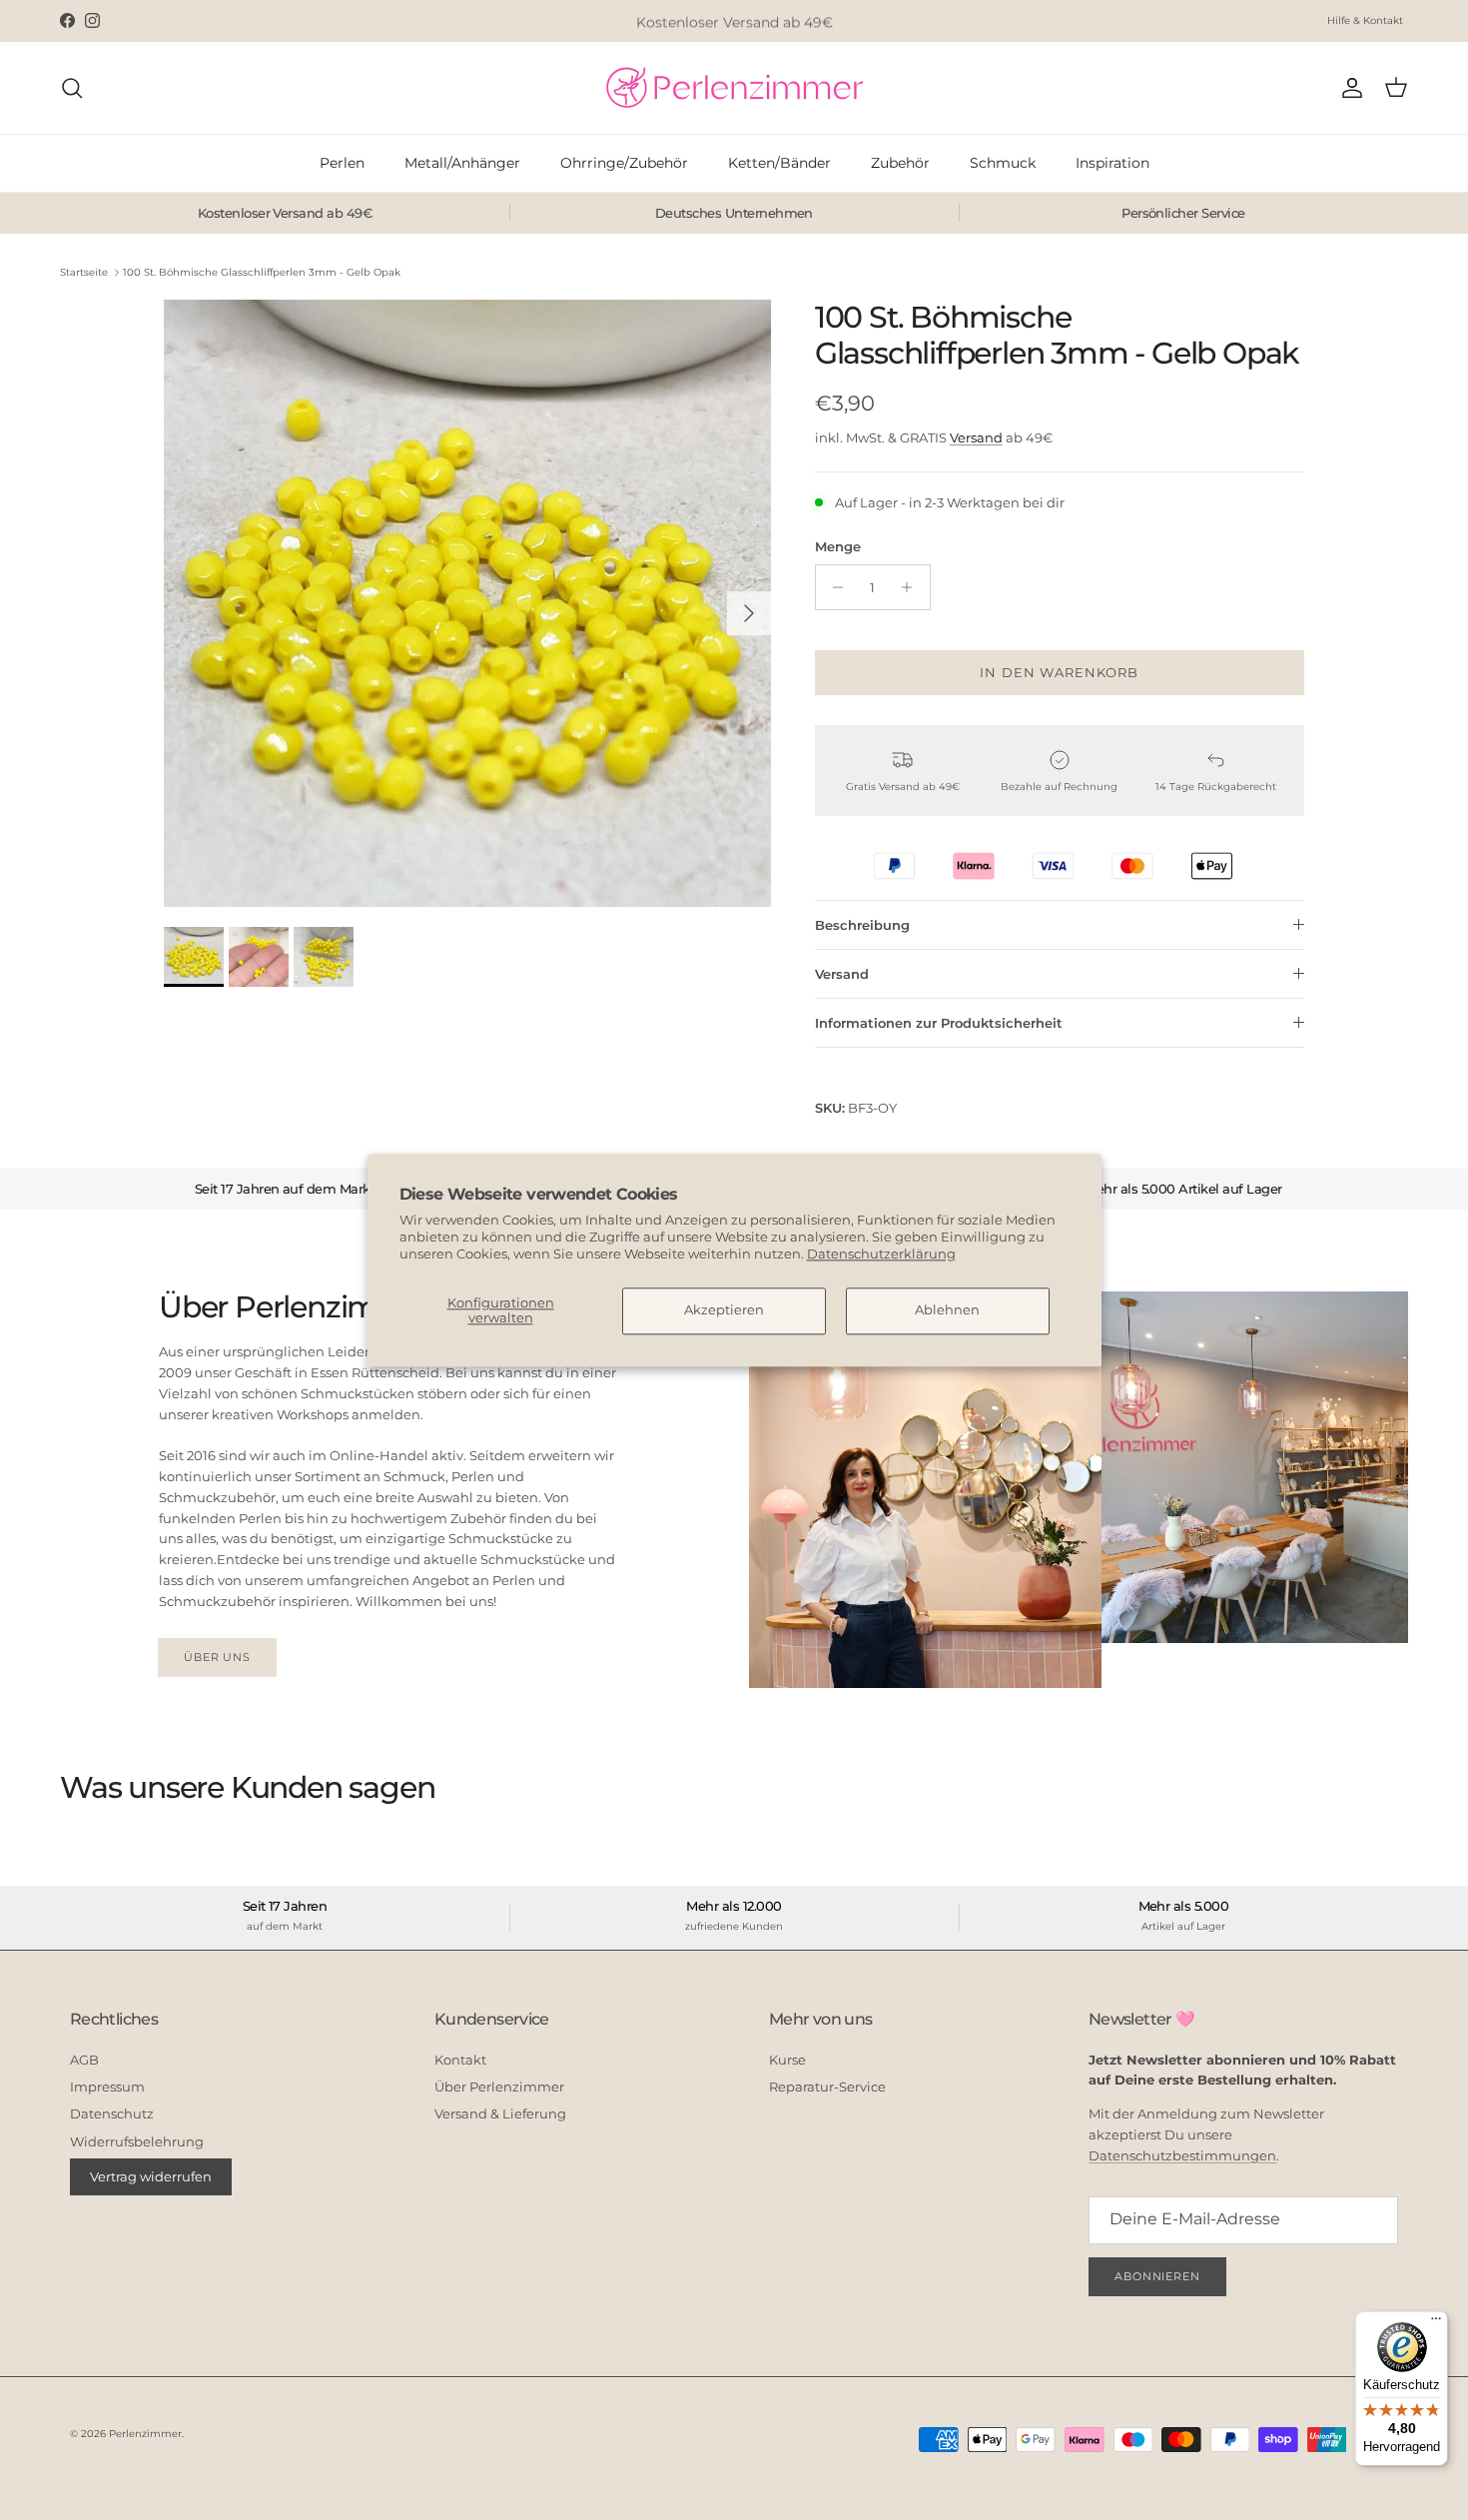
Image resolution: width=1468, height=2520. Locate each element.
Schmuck (1003, 163)
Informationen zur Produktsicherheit (939, 1023)
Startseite (84, 272)
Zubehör (900, 163)
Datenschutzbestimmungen (1182, 2155)
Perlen (342, 163)
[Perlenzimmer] (734, 88)
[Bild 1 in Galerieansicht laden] (467, 603)
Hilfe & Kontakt (1365, 20)
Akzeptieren (724, 1310)
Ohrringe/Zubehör (624, 163)
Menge (838, 546)
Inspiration (1112, 163)
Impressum (107, 2087)
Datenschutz (112, 2113)
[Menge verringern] (833, 587)
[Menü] (1436, 2323)
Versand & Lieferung (500, 2113)
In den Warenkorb (1059, 672)
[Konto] (1348, 88)
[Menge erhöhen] (912, 587)
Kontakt (460, 2060)
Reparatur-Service (827, 2087)
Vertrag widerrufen (151, 2176)
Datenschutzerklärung (881, 1254)
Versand (976, 437)
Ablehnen (947, 1310)
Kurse (787, 2060)
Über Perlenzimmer (499, 2087)
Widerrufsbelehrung (137, 2141)
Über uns (217, 1657)
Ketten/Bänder (779, 163)
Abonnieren (1157, 2276)
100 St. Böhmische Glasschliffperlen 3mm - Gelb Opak (262, 272)
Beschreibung (862, 925)
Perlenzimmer (145, 2434)
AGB (84, 2060)
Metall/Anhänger (462, 163)
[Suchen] (72, 88)
